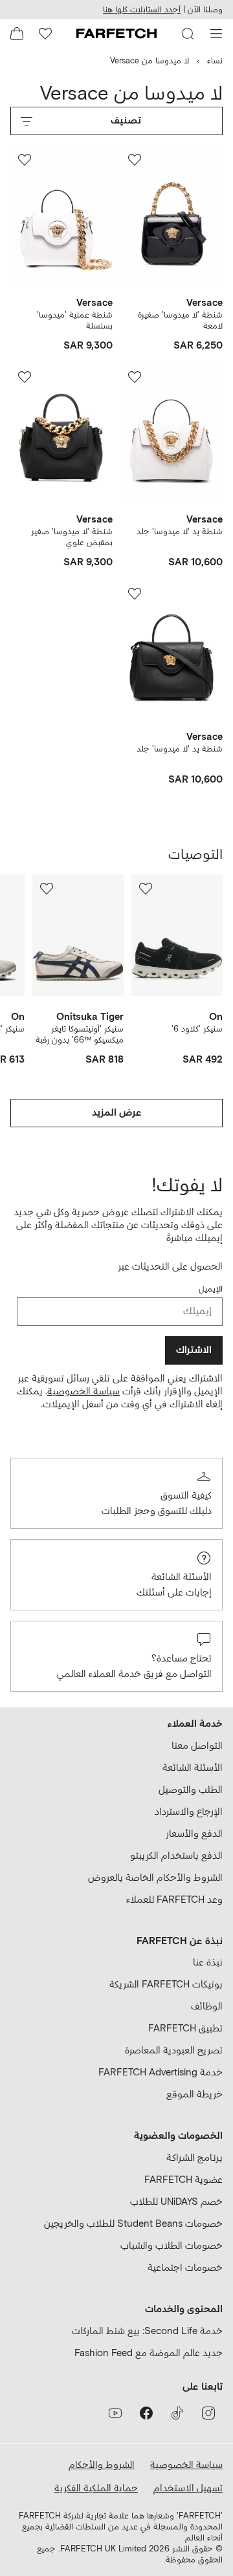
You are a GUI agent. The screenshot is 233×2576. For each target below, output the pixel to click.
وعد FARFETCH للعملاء (174, 1900)
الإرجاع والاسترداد (189, 1812)
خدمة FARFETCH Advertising (161, 2073)
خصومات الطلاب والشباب (172, 2246)
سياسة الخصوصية (83, 1391)
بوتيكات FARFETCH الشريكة (166, 1985)
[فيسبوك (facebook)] (146, 2413)
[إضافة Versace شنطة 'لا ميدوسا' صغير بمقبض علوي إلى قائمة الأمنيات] (25, 377)
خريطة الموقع (194, 2094)
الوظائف (207, 2007)
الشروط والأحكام (102, 2465)
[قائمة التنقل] (216, 34)
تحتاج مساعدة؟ (182, 1659)
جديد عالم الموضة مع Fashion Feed (149, 2353)
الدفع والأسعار (194, 1834)
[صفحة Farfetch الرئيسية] (116, 34)
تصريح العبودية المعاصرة (174, 2051)
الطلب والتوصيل (191, 1790)
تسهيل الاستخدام (188, 2488)
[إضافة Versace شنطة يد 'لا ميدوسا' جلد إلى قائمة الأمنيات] (135, 377)
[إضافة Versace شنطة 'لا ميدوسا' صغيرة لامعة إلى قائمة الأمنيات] (135, 160)
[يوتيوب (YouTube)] (115, 2413)
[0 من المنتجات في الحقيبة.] (17, 34)
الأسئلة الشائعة (182, 1577)
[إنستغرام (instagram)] (208, 2413)
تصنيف (126, 121)
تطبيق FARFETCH (185, 2029)
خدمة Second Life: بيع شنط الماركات (147, 2331)
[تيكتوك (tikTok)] (177, 2413)
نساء (215, 61)
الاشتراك (194, 1350)
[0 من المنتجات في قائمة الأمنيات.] (45, 34)
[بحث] (188, 34)
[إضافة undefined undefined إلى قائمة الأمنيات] (146, 889)
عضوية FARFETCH (183, 2180)
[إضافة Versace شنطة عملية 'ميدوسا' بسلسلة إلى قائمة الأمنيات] (25, 160)
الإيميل (211, 1289)
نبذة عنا (208, 1963)
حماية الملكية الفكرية (96, 2488)
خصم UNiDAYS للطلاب (176, 2202)
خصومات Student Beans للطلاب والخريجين (133, 2224)
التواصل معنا (197, 1746)
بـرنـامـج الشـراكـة (194, 2158)
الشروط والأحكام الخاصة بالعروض (155, 1878)
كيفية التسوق (186, 1496)
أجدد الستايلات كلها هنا (142, 10)
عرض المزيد (117, 1113)
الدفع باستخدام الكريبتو (176, 1856)
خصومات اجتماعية (185, 2268)
